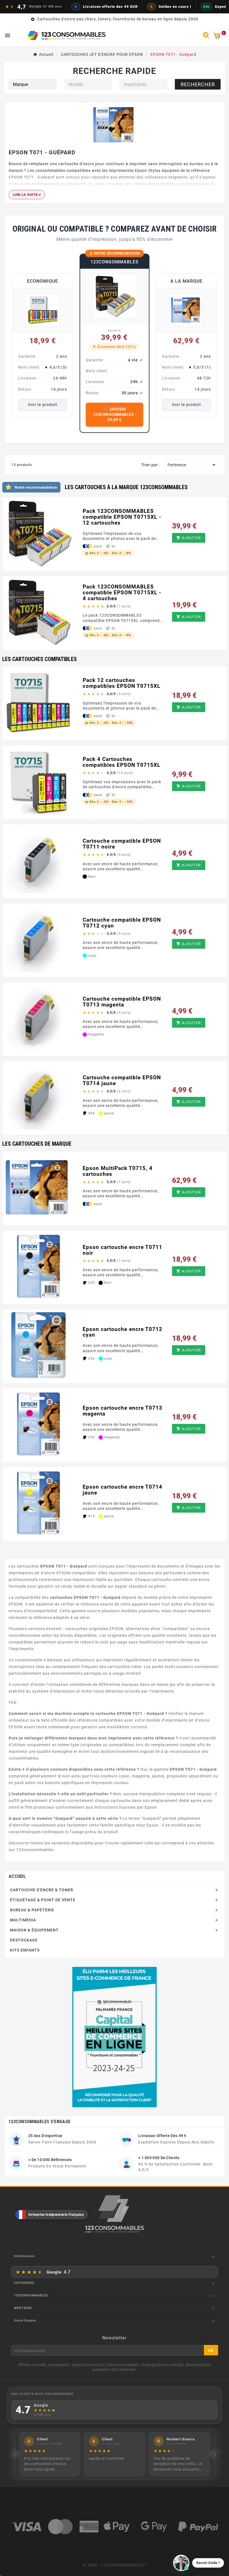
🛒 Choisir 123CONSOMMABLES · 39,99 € (115, 414)
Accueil (17, 1876)
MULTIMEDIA (23, 1920)
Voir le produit (43, 405)
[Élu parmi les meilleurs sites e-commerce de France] (115, 2037)
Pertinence (192, 465)
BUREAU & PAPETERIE (32, 1910)
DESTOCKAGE (24, 1940)
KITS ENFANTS (25, 1950)
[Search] (207, 37)
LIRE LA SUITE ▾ (27, 195)
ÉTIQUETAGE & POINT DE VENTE (43, 1900)
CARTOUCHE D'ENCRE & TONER (42, 1890)
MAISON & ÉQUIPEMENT (34, 1930)
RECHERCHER (198, 84)
